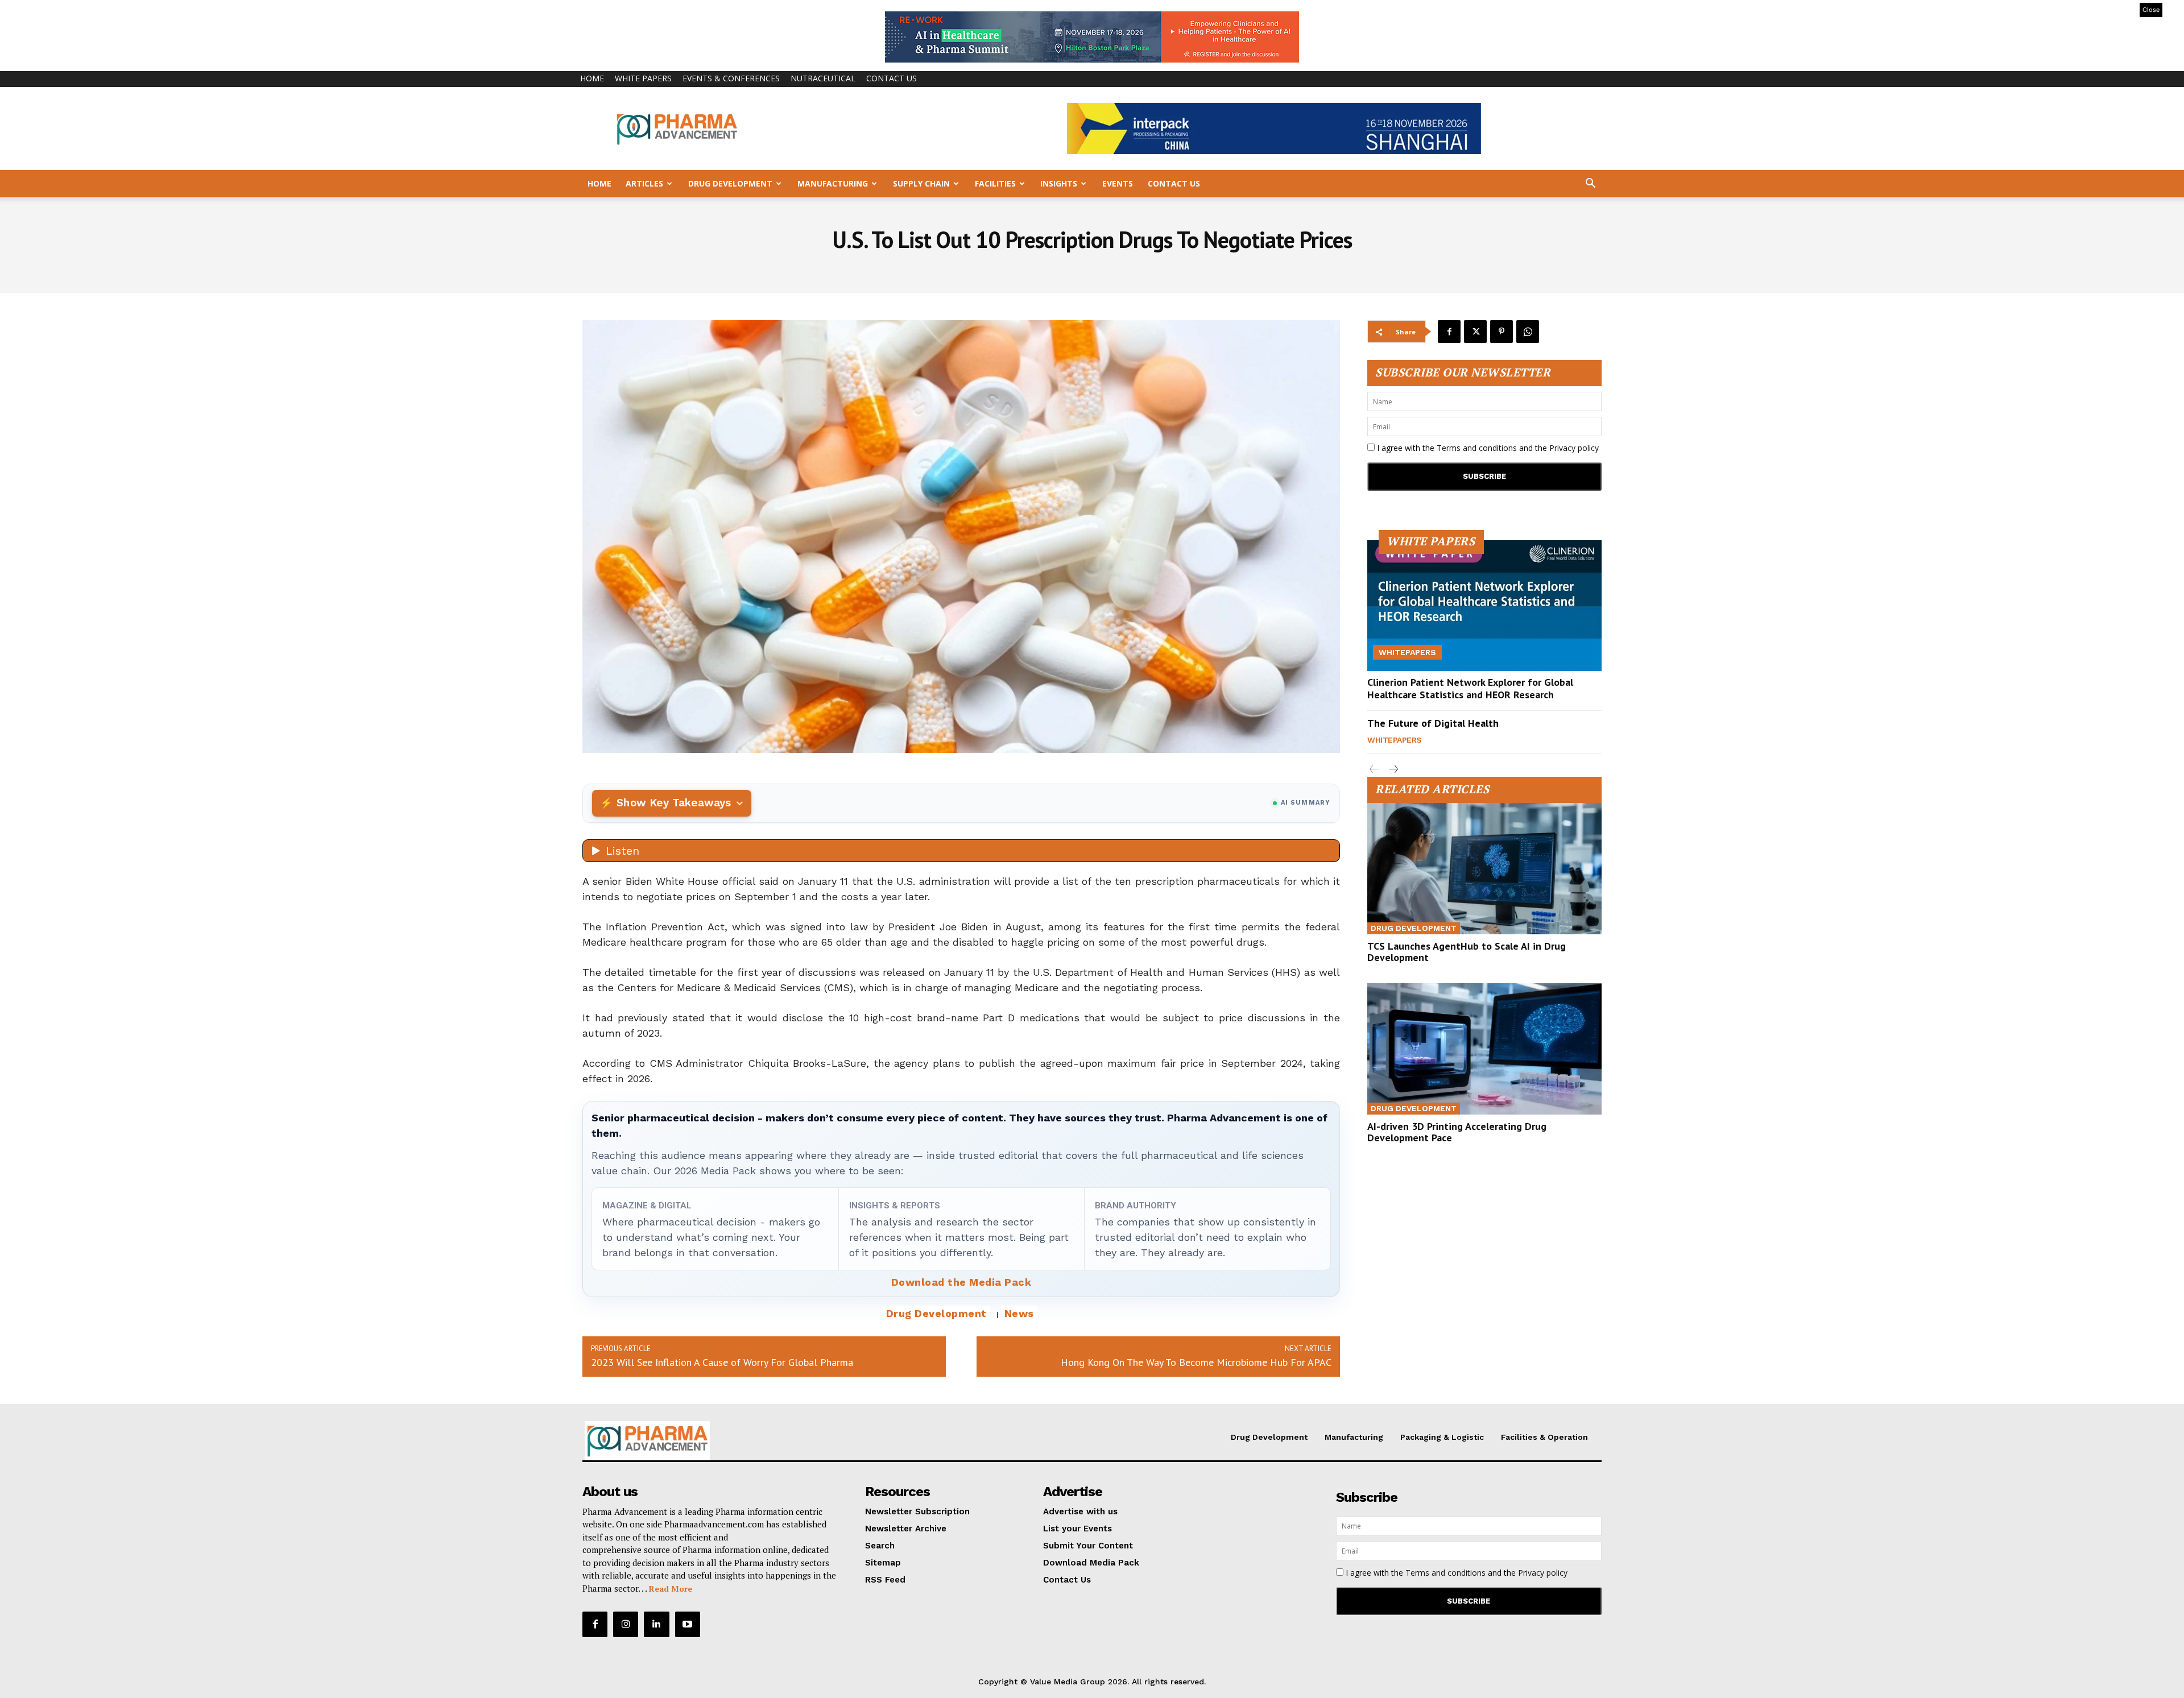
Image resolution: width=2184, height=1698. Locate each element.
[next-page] (1393, 770)
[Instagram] (626, 1624)
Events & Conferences (731, 78)
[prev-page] (1374, 770)
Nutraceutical (823, 78)
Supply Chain (921, 183)
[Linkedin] (656, 1624)
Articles (644, 183)
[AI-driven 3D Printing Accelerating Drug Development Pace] (1484, 1049)
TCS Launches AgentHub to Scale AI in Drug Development (1467, 952)
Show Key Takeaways (674, 803)
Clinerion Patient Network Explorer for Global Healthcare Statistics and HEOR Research (1470, 688)
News (1019, 1313)
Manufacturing (833, 183)
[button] (1590, 185)
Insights (1059, 183)
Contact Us (892, 78)
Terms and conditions (1477, 448)
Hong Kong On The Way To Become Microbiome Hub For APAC (1196, 1362)
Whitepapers (1407, 652)
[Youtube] (688, 1624)
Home (592, 78)
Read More (671, 1589)
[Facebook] (1449, 332)
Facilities (995, 183)
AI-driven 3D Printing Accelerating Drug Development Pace (1457, 1132)
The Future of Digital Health (1433, 723)
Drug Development (730, 183)
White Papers (643, 78)
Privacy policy (1574, 448)
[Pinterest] (1501, 332)
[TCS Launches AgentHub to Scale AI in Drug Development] (1484, 869)
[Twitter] (1475, 332)
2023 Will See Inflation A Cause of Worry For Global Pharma (722, 1362)
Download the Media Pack (961, 1282)
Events (1118, 183)
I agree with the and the (1487, 448)
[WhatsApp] (1528, 332)
